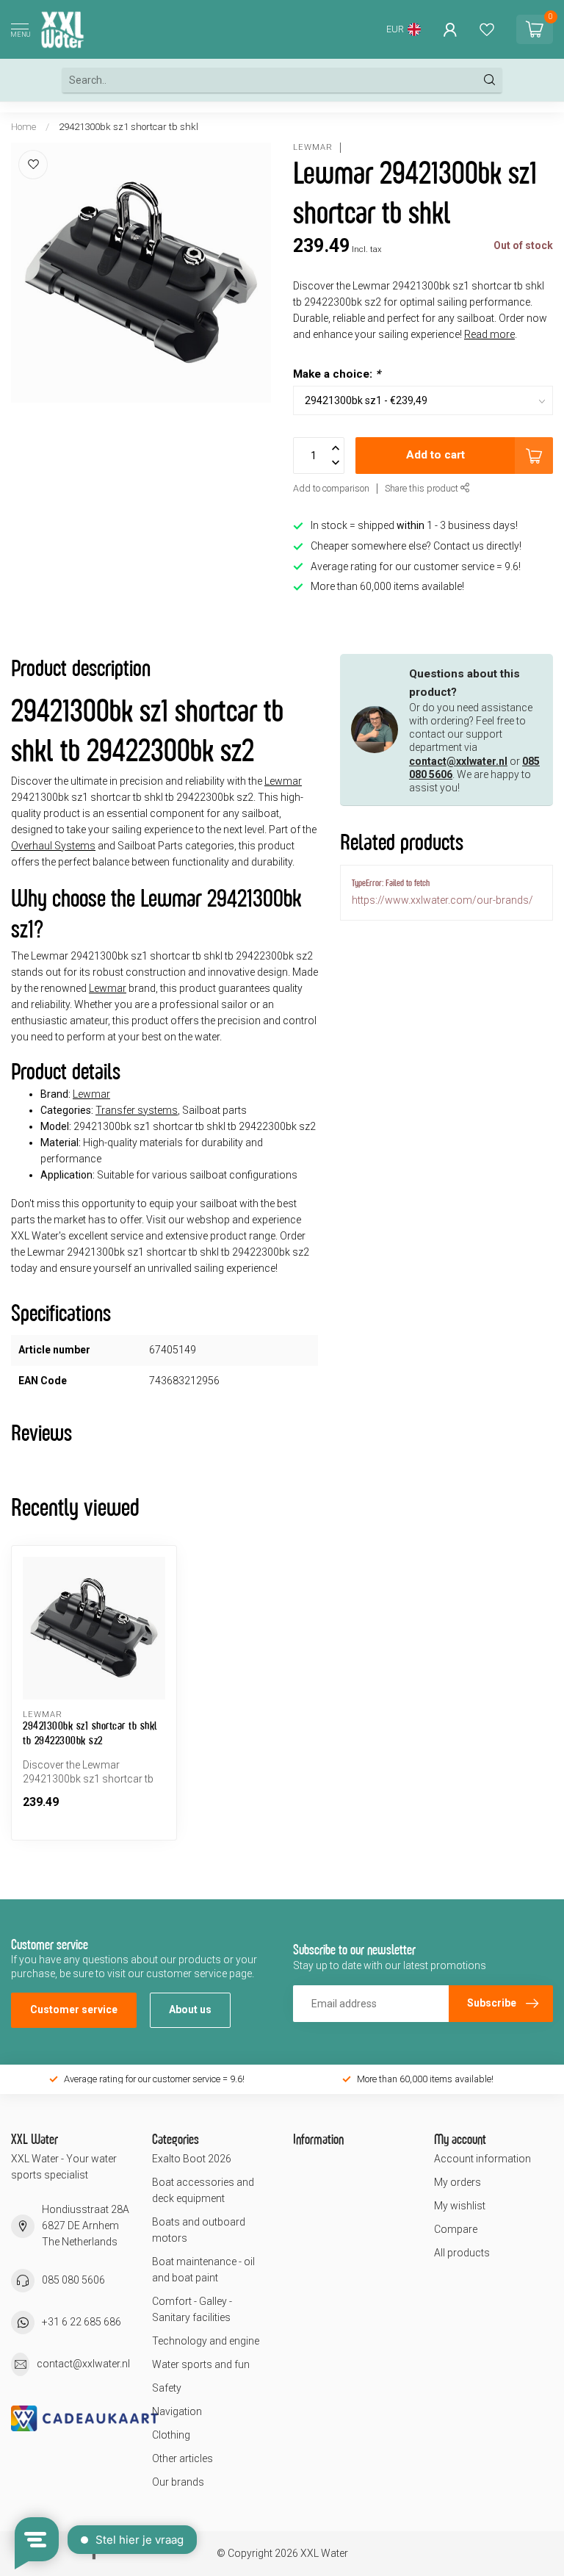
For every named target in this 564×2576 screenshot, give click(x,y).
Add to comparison (331, 488)
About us (190, 2010)
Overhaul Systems (53, 846)
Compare (456, 2229)
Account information (482, 2159)
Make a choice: (337, 374)
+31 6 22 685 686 (82, 2322)
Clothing (171, 2435)
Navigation (177, 2411)
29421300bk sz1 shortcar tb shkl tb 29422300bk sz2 (90, 1733)
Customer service (74, 2010)
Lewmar (313, 147)
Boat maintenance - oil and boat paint (203, 2270)
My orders (458, 2182)
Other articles (182, 2458)
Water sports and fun (201, 2364)
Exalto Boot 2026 (192, 2159)
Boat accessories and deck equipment (203, 2190)
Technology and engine (206, 2341)
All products (462, 2253)
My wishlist (460, 2206)
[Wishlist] (487, 29)
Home (23, 127)
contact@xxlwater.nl (458, 761)
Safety (167, 2388)
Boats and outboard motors (199, 2230)
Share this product (423, 488)
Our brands (178, 2482)
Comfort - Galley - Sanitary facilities (192, 2309)
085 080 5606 (73, 2280)
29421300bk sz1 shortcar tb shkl (129, 127)
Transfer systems (137, 1110)
